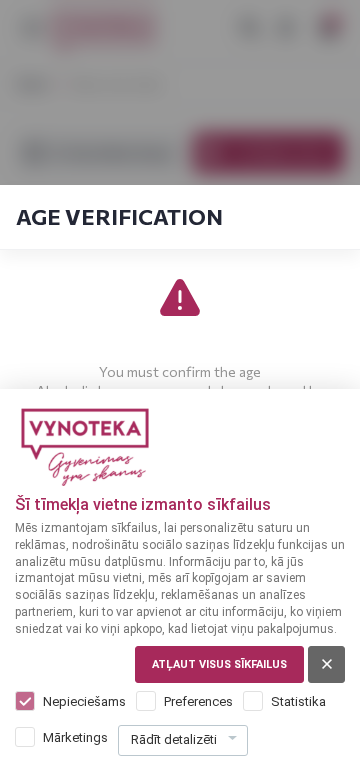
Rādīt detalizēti (174, 739)
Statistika (298, 701)
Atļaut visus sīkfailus (219, 664)
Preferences (198, 701)
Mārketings (75, 737)
